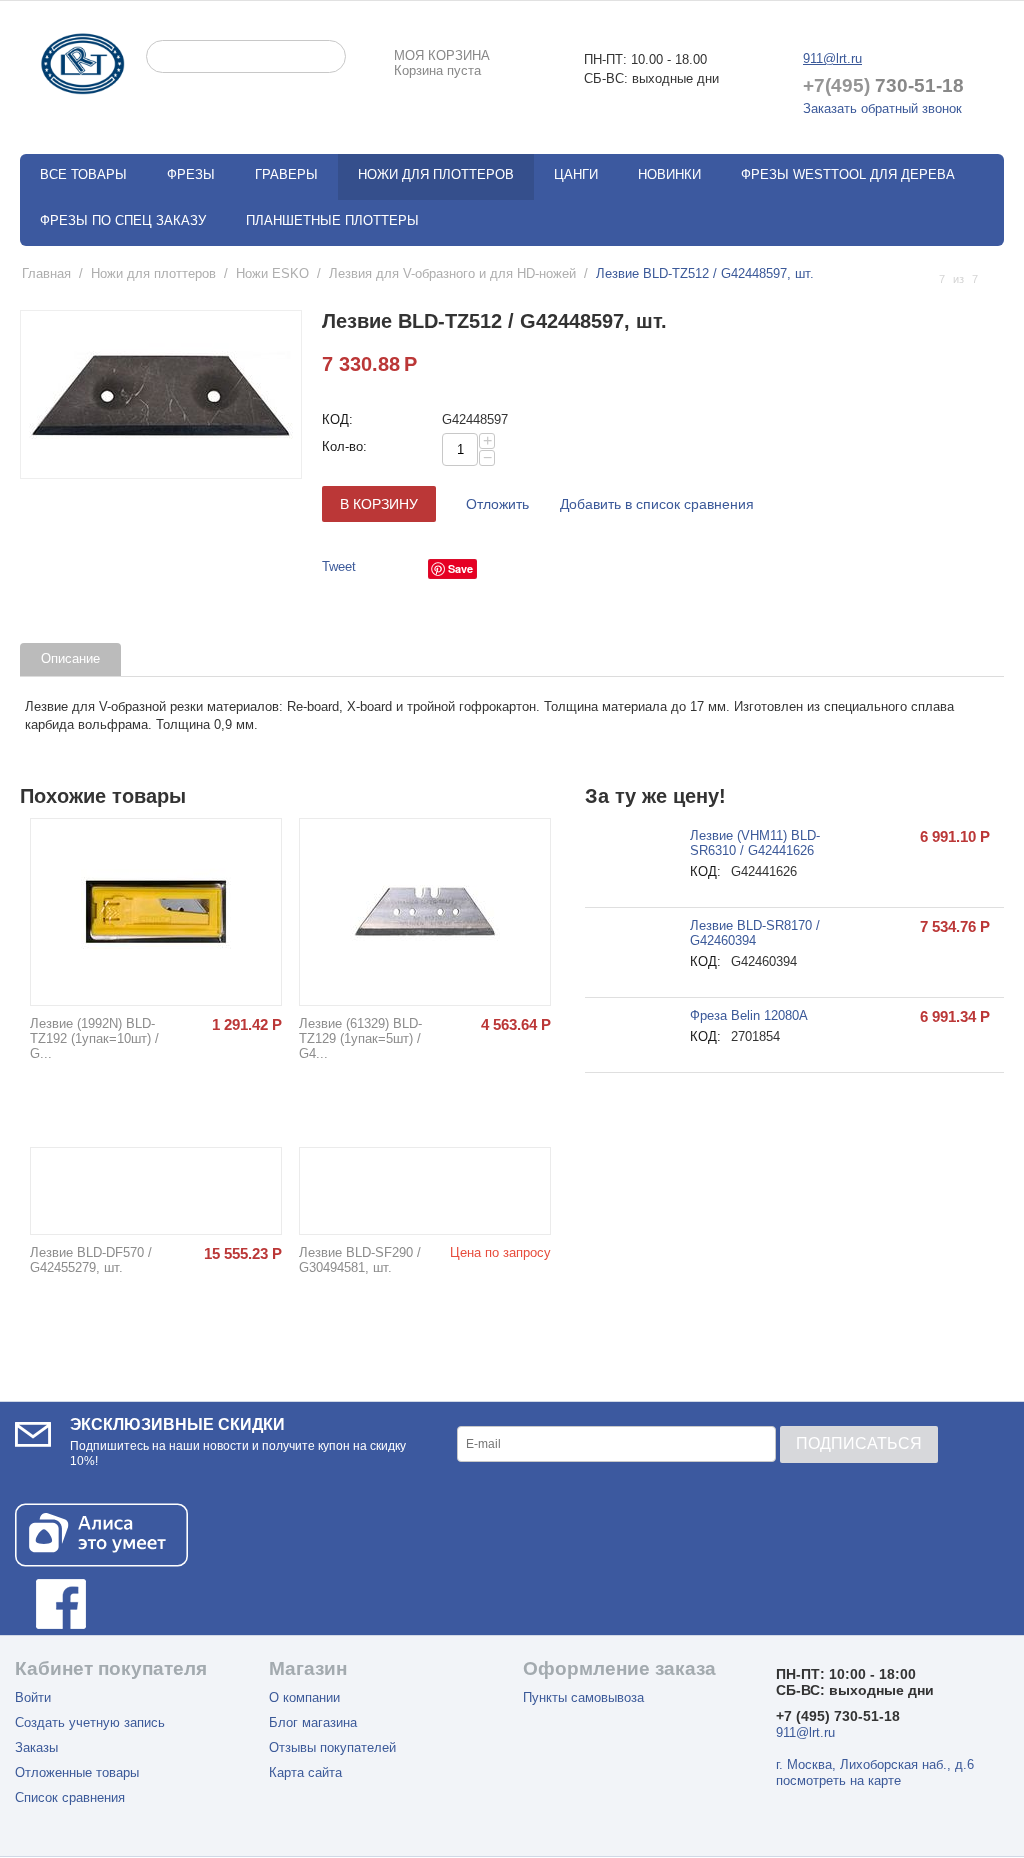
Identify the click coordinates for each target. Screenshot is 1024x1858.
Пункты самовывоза (583, 1697)
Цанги (576, 174)
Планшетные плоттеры (332, 220)
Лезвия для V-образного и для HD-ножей (452, 273)
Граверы (286, 174)
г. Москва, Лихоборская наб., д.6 (875, 1764)
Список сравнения (70, 1797)
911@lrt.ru (832, 58)
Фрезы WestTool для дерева (848, 174)
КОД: (337, 419)
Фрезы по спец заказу (123, 220)
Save (460, 568)
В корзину (379, 504)
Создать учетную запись (90, 1722)
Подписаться (859, 1443)
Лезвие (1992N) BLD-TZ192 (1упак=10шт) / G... (94, 1038)
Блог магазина (313, 1722)
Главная (46, 273)
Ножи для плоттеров (153, 273)
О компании (304, 1697)
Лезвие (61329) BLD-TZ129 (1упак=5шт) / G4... (360, 1038)
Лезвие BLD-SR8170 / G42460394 (755, 933)
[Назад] (920, 279)
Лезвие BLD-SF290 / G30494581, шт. (360, 1260)
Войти (33, 1697)
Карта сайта (305, 1772)
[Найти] (331, 58)
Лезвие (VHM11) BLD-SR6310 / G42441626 (755, 843)
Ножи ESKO (272, 273)
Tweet (339, 566)
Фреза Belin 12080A (749, 1015)
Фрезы (191, 174)
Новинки (669, 174)
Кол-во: (344, 446)
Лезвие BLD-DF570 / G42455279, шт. (91, 1260)
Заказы (36, 1747)
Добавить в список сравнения (657, 504)
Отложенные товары (77, 1772)
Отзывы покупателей (332, 1747)
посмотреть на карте (838, 1780)
